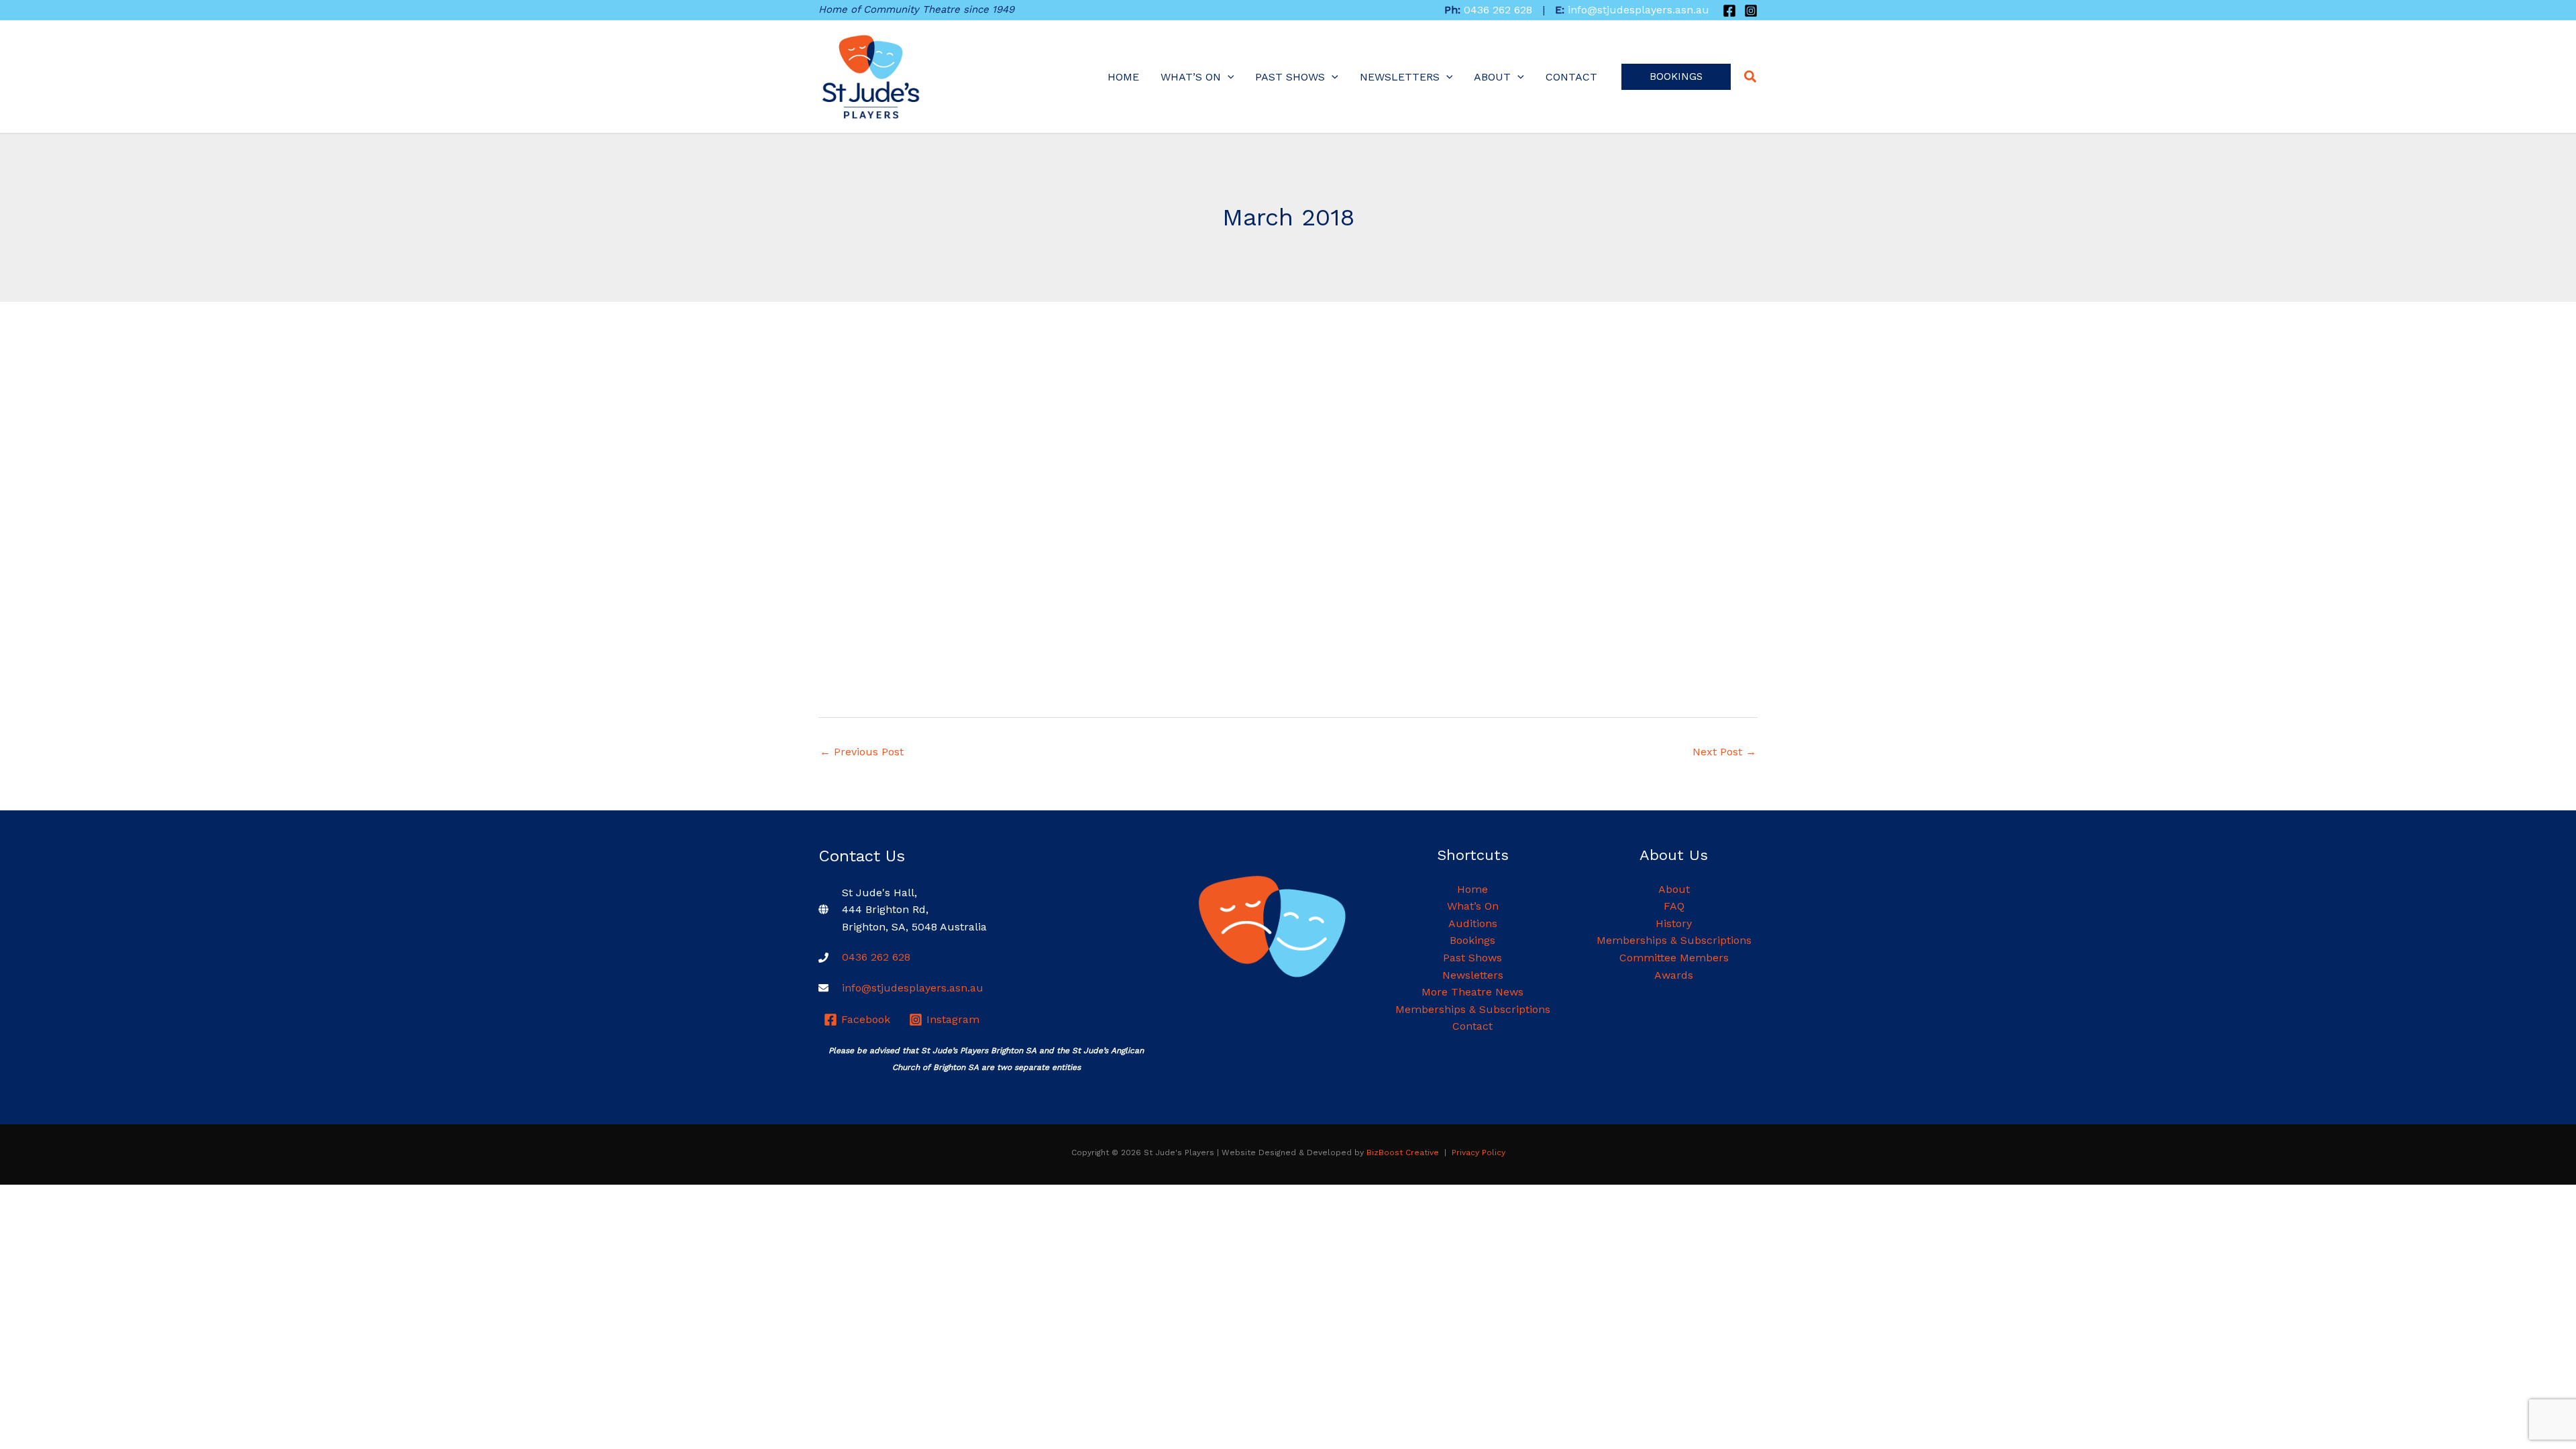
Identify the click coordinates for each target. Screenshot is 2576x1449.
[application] (1228, 77)
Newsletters (1400, 77)
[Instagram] (1751, 11)
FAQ (1674, 906)
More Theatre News (1472, 992)
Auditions (1473, 923)
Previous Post (862, 752)
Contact (1571, 77)
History (1674, 923)
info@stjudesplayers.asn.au (1639, 10)
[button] (1676, 77)
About (1492, 77)
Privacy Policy (1479, 1152)
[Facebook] (1729, 11)
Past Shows (1290, 77)
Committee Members (1674, 958)
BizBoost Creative (1403, 1152)
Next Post (1724, 752)
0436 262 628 (1498, 10)
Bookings (1472, 940)
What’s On (1191, 77)
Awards (1674, 975)
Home (1123, 77)
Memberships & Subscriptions (1473, 1009)
